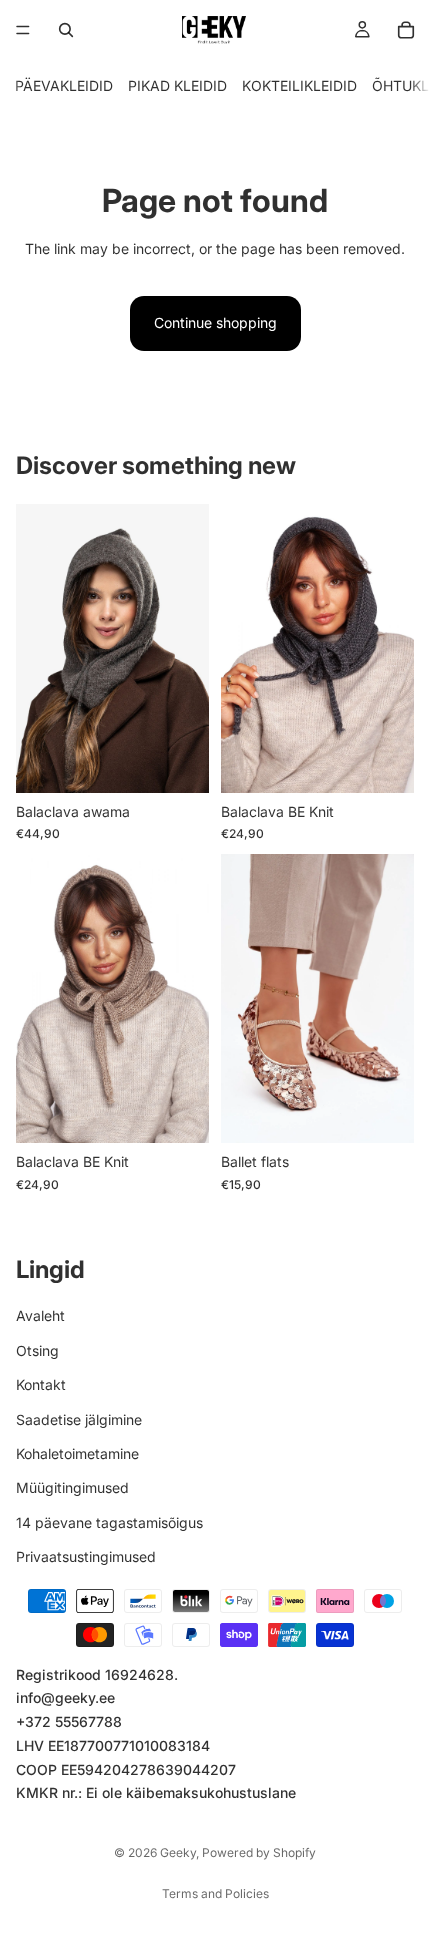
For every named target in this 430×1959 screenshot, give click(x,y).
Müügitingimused (72, 1487)
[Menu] (23, 30)
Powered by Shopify (259, 1852)
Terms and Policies (215, 1893)
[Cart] (406, 30)
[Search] (66, 30)
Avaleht (40, 1315)
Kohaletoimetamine (77, 1453)
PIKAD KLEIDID (177, 85)
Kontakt (41, 1384)
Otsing (37, 1350)
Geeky (178, 1852)
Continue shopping (215, 322)
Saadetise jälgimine (79, 1418)
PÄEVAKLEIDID (64, 85)
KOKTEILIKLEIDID (299, 85)
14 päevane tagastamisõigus (109, 1522)
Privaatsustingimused (86, 1556)
